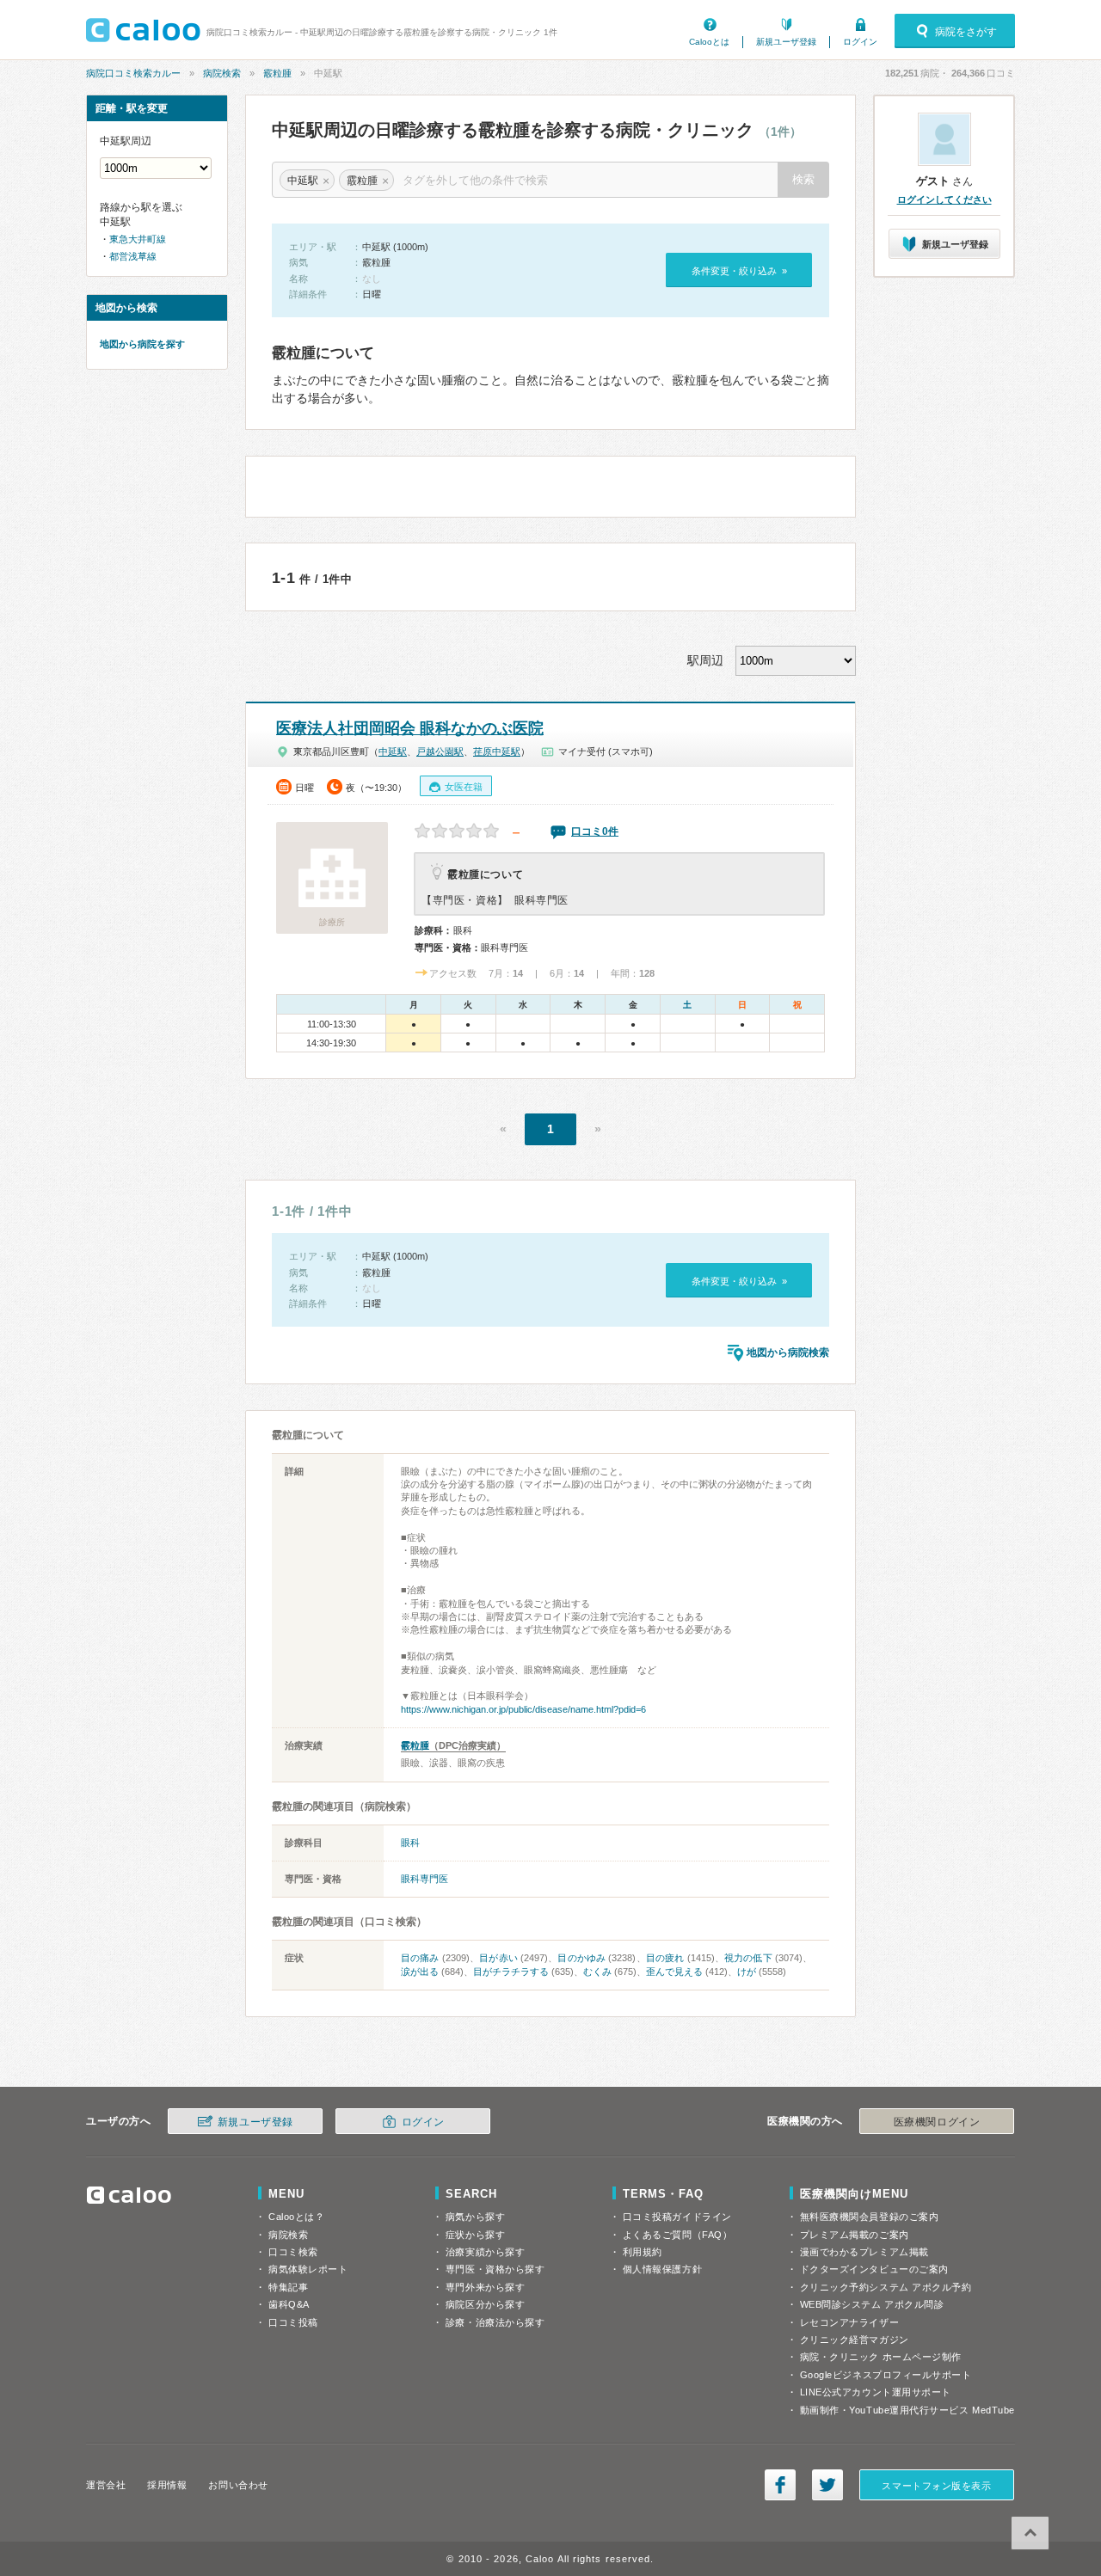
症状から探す (475, 2235)
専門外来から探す (485, 2287)
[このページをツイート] (827, 2485)
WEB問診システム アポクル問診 (872, 2304)
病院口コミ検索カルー (133, 73)
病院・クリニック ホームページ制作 (881, 2357)
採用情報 (167, 2485)
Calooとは (709, 42)
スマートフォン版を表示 (936, 2486)
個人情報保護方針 (662, 2269)
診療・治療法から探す (495, 2322)
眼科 (410, 1843)
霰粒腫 (277, 73)
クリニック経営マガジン (855, 2340)
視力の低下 (748, 1958)
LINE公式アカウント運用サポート (876, 2392)
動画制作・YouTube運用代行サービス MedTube (907, 2410)
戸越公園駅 (440, 751)
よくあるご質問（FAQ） (678, 2235)
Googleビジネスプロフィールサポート (886, 2375)
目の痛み (420, 1958)
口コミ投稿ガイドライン (677, 2217)
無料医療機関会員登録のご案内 (870, 2217)
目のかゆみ (581, 1958)
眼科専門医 (424, 1879)
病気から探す (475, 2217)
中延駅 (393, 751)
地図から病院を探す (142, 344)
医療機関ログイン (937, 2122)
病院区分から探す (485, 2304)
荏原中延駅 (497, 751)
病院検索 (222, 73)
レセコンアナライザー (850, 2322)
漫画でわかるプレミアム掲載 (864, 2252)
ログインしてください (944, 199)
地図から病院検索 (788, 1352)
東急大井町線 (138, 239)
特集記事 (288, 2287)
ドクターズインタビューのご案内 (874, 2269)
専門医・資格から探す (495, 2269)
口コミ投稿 (293, 2322)
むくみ (597, 1972)
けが (747, 1972)
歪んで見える (674, 1972)
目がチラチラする (511, 1972)
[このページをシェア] (780, 2485)
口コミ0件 (595, 831)
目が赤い (498, 1958)
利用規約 (643, 2252)
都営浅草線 (133, 256)
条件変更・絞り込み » (739, 271)
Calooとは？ (296, 2217)
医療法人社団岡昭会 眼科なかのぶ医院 (410, 728)
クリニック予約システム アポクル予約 (886, 2287)
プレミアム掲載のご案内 (855, 2235)
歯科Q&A (289, 2304)
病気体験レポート (308, 2269)
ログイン (860, 42)
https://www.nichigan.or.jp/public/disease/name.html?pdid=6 (523, 1709)
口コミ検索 (293, 2252)
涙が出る (420, 1972)
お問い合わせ (238, 2485)
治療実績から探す (485, 2252)
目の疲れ (665, 1958)
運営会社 (106, 2485)
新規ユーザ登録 (786, 42)
